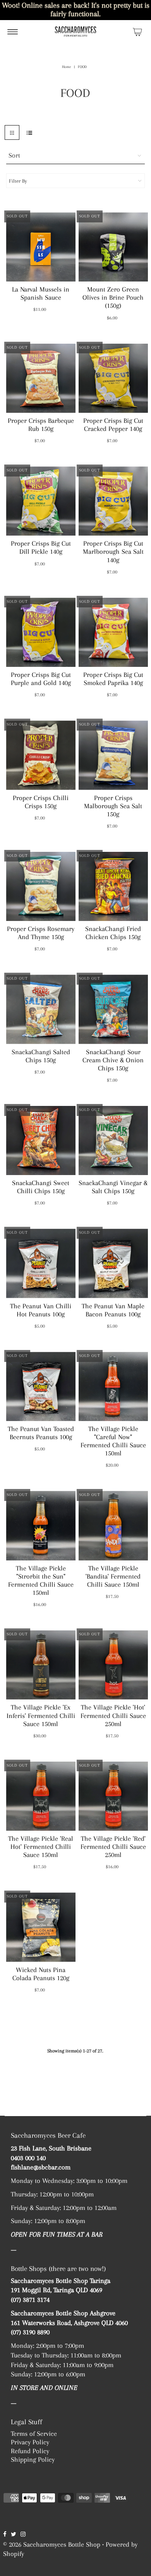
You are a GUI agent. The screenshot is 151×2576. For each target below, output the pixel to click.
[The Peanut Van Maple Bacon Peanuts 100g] (113, 1263)
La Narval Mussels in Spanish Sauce (41, 293)
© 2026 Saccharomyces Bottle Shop (52, 2544)
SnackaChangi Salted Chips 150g (41, 1056)
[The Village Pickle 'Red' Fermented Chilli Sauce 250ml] (113, 1796)
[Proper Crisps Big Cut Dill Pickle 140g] (41, 501)
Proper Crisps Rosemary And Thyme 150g (41, 933)
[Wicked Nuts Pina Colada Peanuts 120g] (41, 1927)
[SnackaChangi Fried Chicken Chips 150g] (113, 886)
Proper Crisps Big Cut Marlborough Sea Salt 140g (113, 551)
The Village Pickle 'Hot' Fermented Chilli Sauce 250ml (113, 1715)
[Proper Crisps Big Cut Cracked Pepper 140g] (113, 378)
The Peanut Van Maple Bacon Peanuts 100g (113, 1310)
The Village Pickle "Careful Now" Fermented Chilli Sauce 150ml (113, 1441)
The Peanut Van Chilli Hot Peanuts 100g (41, 1310)
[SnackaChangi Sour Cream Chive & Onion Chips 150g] (113, 1009)
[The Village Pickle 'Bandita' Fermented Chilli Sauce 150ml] (113, 1525)
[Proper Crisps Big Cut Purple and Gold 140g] (41, 632)
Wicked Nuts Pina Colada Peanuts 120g (41, 1974)
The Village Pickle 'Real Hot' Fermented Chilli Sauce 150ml (41, 1847)
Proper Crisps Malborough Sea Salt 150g (113, 806)
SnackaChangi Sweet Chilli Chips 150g (41, 1187)
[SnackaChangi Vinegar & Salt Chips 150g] (113, 1140)
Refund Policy (30, 2451)
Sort (14, 155)
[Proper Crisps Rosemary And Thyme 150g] (41, 886)
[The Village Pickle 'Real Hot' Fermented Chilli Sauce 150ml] (41, 1796)
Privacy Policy (30, 2442)
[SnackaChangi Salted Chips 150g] (41, 1009)
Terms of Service (34, 2434)
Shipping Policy (33, 2459)
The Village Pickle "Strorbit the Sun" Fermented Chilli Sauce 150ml (41, 1580)
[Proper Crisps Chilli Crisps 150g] (41, 755)
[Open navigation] (13, 32)
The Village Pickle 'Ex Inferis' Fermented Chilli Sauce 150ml (41, 1715)
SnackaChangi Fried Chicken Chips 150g (113, 933)
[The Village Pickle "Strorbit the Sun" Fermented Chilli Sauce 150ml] (41, 1525)
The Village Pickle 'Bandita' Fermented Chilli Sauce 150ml (113, 1576)
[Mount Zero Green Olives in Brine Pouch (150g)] (113, 247)
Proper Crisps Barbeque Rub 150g (41, 425)
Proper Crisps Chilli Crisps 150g (41, 802)
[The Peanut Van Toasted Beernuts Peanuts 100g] (41, 1386)
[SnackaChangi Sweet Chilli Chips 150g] (41, 1140)
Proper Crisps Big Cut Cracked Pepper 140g (113, 425)
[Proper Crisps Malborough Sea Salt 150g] (113, 755)
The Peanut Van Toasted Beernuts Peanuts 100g (41, 1433)
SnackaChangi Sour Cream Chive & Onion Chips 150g (113, 1060)
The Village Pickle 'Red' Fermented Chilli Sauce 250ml (113, 1847)
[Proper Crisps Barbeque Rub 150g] (41, 378)
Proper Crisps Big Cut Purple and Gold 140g (41, 679)
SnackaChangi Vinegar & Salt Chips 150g (113, 1187)
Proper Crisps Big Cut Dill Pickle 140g (41, 547)
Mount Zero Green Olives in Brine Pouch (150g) (113, 297)
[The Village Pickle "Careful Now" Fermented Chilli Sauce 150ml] (113, 1386)
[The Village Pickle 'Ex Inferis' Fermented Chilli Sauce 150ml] (41, 1665)
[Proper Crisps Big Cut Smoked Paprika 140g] (113, 632)
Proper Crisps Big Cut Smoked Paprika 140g (113, 679)
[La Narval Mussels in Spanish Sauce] (41, 247)
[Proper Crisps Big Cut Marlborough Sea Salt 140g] (113, 501)
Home (66, 67)
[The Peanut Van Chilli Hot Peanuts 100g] (41, 1263)
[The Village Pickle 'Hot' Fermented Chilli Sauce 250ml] (113, 1665)
